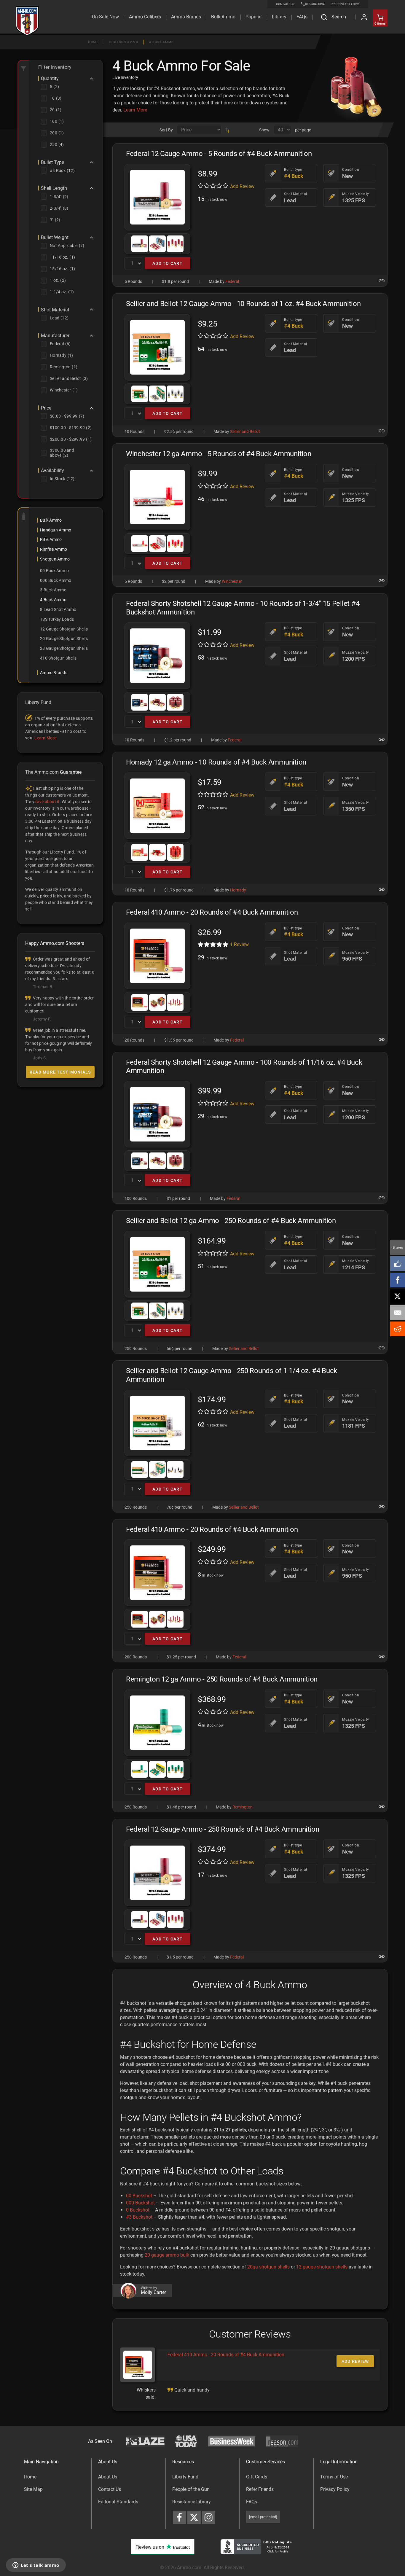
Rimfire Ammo (54, 549)
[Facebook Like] (398, 1264)
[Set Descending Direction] (227, 130)
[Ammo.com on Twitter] (194, 2517)
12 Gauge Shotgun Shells (64, 629)
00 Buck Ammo (54, 571)
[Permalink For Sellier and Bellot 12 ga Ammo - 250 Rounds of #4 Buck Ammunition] (382, 1348)
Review (239, 944)
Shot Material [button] (55, 310)
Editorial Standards (118, 2502)
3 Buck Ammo (53, 590)
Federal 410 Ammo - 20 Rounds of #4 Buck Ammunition (226, 2355)
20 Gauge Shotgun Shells (64, 639)
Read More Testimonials (60, 1072)
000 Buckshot (140, 2203)
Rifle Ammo (51, 539)
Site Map (33, 2489)
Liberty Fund (185, 2477)
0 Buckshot (138, 2210)
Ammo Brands (186, 17)
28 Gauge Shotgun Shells (64, 648)
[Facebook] (398, 1280)
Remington (243, 1807)
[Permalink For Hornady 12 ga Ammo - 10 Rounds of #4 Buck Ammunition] (382, 889)
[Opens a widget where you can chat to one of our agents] (36, 2566)
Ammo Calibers (145, 17)
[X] (398, 1296)
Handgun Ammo (56, 530)
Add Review (242, 186)
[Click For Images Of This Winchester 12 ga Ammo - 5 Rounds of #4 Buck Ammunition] (157, 497)
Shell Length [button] (54, 188)
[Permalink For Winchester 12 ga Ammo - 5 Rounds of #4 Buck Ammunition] (382, 581)
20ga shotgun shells (268, 2267)
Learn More (135, 110)
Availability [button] (52, 471)
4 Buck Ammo (162, 42)
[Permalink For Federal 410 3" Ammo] (382, 1039)
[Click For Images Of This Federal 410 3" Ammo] (157, 956)
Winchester (232, 581)
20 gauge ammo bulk (167, 2255)
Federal (232, 281)
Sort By (166, 130)
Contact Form (348, 4)
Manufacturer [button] (55, 336)
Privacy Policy (335, 2489)
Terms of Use (334, 2477)
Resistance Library (192, 2502)
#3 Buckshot (139, 2217)
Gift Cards (257, 2477)
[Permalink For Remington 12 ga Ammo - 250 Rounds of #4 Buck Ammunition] (382, 1806)
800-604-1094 (315, 4)
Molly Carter (153, 2292)
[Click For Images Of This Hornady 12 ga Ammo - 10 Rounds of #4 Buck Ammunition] (157, 806)
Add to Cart (168, 263)
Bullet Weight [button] (55, 238)
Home (93, 42)
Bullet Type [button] (52, 163)
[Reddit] (398, 1329)
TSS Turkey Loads (57, 619)
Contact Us (110, 2489)
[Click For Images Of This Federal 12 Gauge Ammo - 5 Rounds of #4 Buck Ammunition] (157, 197)
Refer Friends (260, 2489)
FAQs (252, 2502)
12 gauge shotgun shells (322, 2267)
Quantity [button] (50, 79)
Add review (355, 2361)
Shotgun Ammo (124, 42)
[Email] (398, 1313)
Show (264, 130)
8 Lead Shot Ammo (58, 609)
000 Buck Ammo (56, 580)
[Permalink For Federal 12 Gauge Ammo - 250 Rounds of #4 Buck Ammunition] (382, 1956)
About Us (108, 2477)
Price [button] (46, 408)
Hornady (238, 890)
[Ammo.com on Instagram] (209, 2517)
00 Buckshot (139, 2196)
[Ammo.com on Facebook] (180, 2517)
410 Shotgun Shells (58, 658)
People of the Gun (191, 2489)
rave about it (47, 802)
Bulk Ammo (223, 17)
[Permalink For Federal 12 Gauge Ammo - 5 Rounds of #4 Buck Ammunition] (382, 281)
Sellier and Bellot (245, 432)
